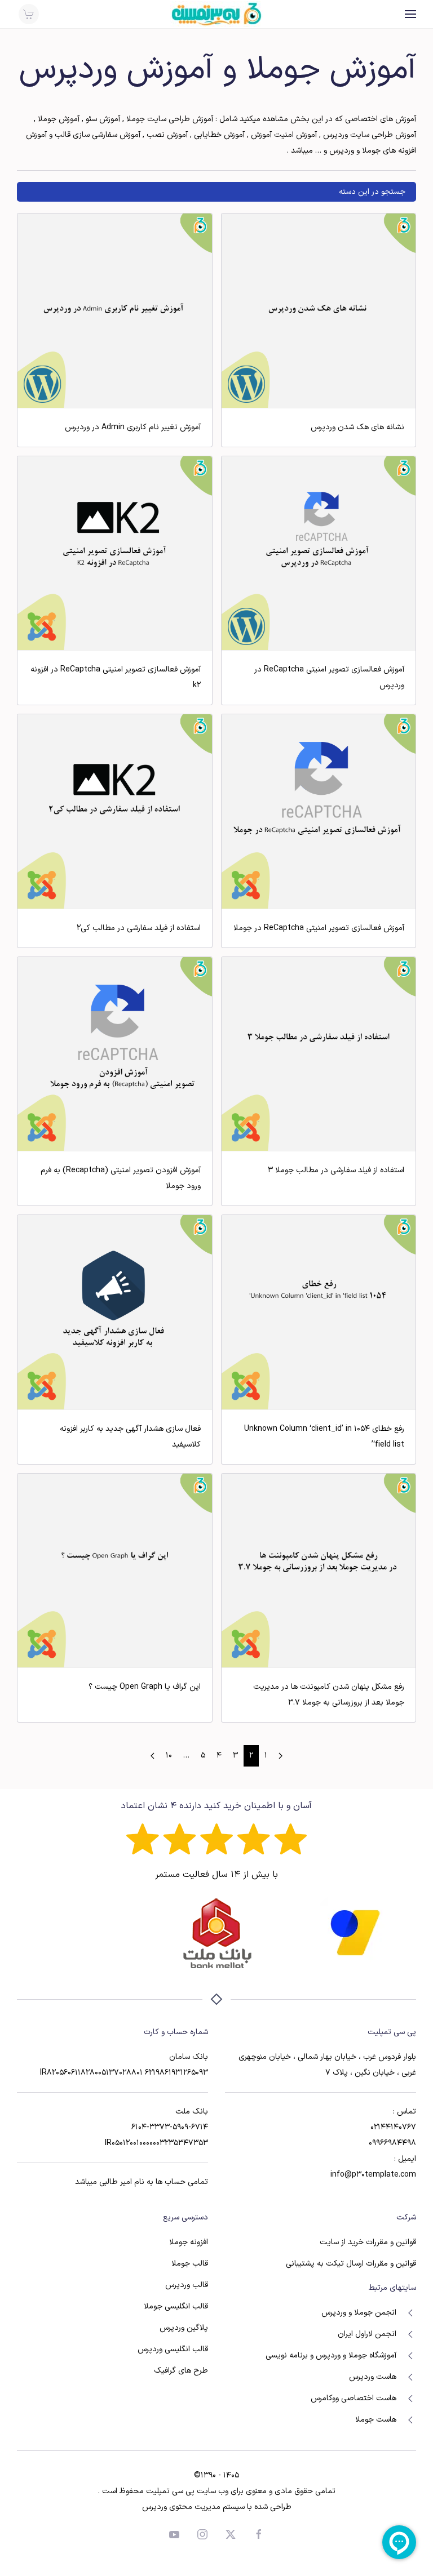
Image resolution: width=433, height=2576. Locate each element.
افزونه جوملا (189, 2242)
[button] (410, 14)
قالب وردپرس (187, 2285)
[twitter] (231, 2534)
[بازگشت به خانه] (216, 14)
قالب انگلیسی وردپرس (173, 2349)
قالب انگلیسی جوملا (176, 2306)
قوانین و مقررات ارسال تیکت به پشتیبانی (351, 2264)
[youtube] (174, 2534)
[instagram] (202, 2534)
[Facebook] (259, 2534)
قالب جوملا (190, 2264)
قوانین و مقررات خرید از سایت (368, 2242)
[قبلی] (280, 1756)
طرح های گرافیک (181, 2371)
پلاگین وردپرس (184, 2328)
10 (169, 1756)
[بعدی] (153, 1756)
